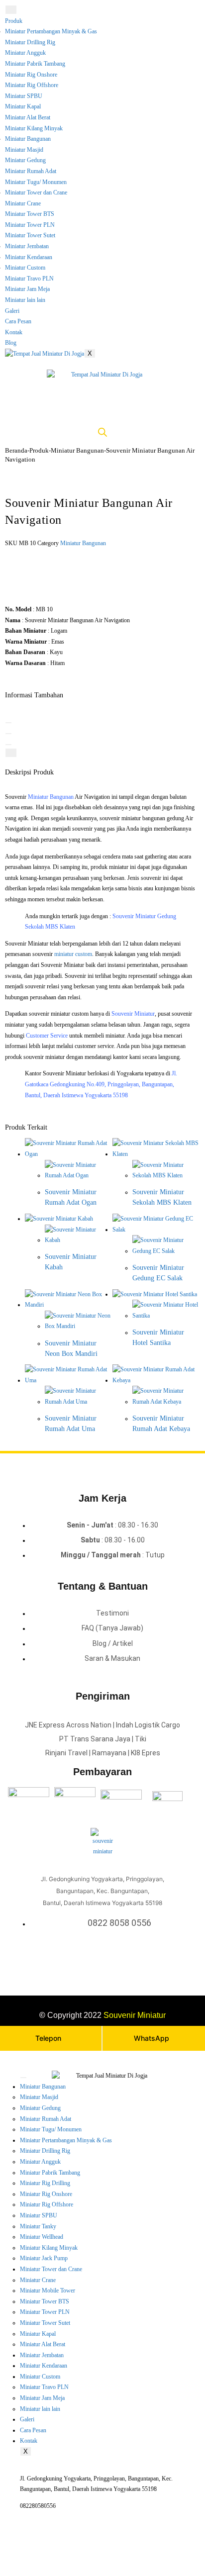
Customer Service (47, 1036)
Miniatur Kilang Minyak (34, 128)
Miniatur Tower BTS (30, 214)
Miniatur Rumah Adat (31, 171)
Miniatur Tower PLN (30, 225)
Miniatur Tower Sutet (30, 235)
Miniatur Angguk (25, 53)
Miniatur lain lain (25, 300)
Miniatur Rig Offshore (32, 85)
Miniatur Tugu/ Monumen (36, 182)
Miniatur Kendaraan (29, 257)
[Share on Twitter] (8, 723)
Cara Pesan (18, 321)
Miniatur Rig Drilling (45, 2183)
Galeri (12, 311)
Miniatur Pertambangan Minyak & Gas (51, 31)
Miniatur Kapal (23, 106)
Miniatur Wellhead (42, 2237)
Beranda (16, 450)
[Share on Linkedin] (8, 734)
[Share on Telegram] (11, 753)
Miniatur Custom (25, 268)
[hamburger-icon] (11, 10)
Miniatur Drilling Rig (30, 42)
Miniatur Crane (23, 203)
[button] (47, 569)
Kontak (14, 332)
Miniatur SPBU (24, 96)
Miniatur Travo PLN (29, 279)
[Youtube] (112, 1956)
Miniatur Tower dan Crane (36, 192)
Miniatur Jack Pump (44, 2258)
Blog (11, 343)
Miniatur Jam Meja (27, 289)
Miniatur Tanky (38, 2226)
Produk (14, 21)
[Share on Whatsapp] (8, 745)
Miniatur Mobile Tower (48, 2290)
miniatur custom (73, 954)
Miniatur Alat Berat (28, 117)
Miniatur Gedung (25, 160)
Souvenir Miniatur (133, 1014)
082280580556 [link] (38, 2506)
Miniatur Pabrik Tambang (35, 64)
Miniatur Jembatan (27, 246)
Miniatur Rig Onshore (31, 75)
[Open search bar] (102, 432)
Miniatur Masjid (24, 150)
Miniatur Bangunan (28, 139)
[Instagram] (100, 1956)
